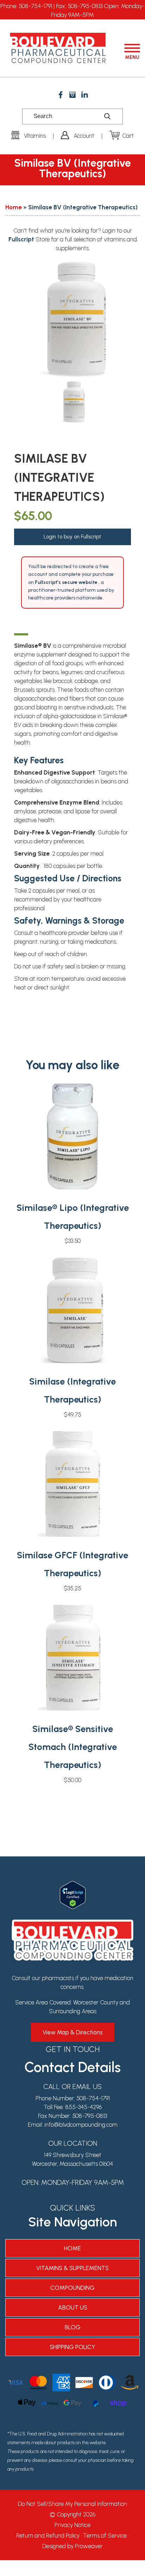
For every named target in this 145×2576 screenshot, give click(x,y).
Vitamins (35, 136)
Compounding (72, 2288)
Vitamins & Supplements (72, 2268)
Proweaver (89, 2546)
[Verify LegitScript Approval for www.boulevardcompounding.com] (73, 1885)
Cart (128, 136)
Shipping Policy (72, 2347)
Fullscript (22, 239)
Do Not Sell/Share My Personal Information (72, 2504)
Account (84, 136)
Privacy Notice (72, 2525)
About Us (73, 2307)
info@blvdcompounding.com (81, 2125)
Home (14, 207)
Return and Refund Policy (48, 2535)
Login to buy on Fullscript (72, 537)
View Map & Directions (73, 2032)
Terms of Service (105, 2535)
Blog (73, 2327)
